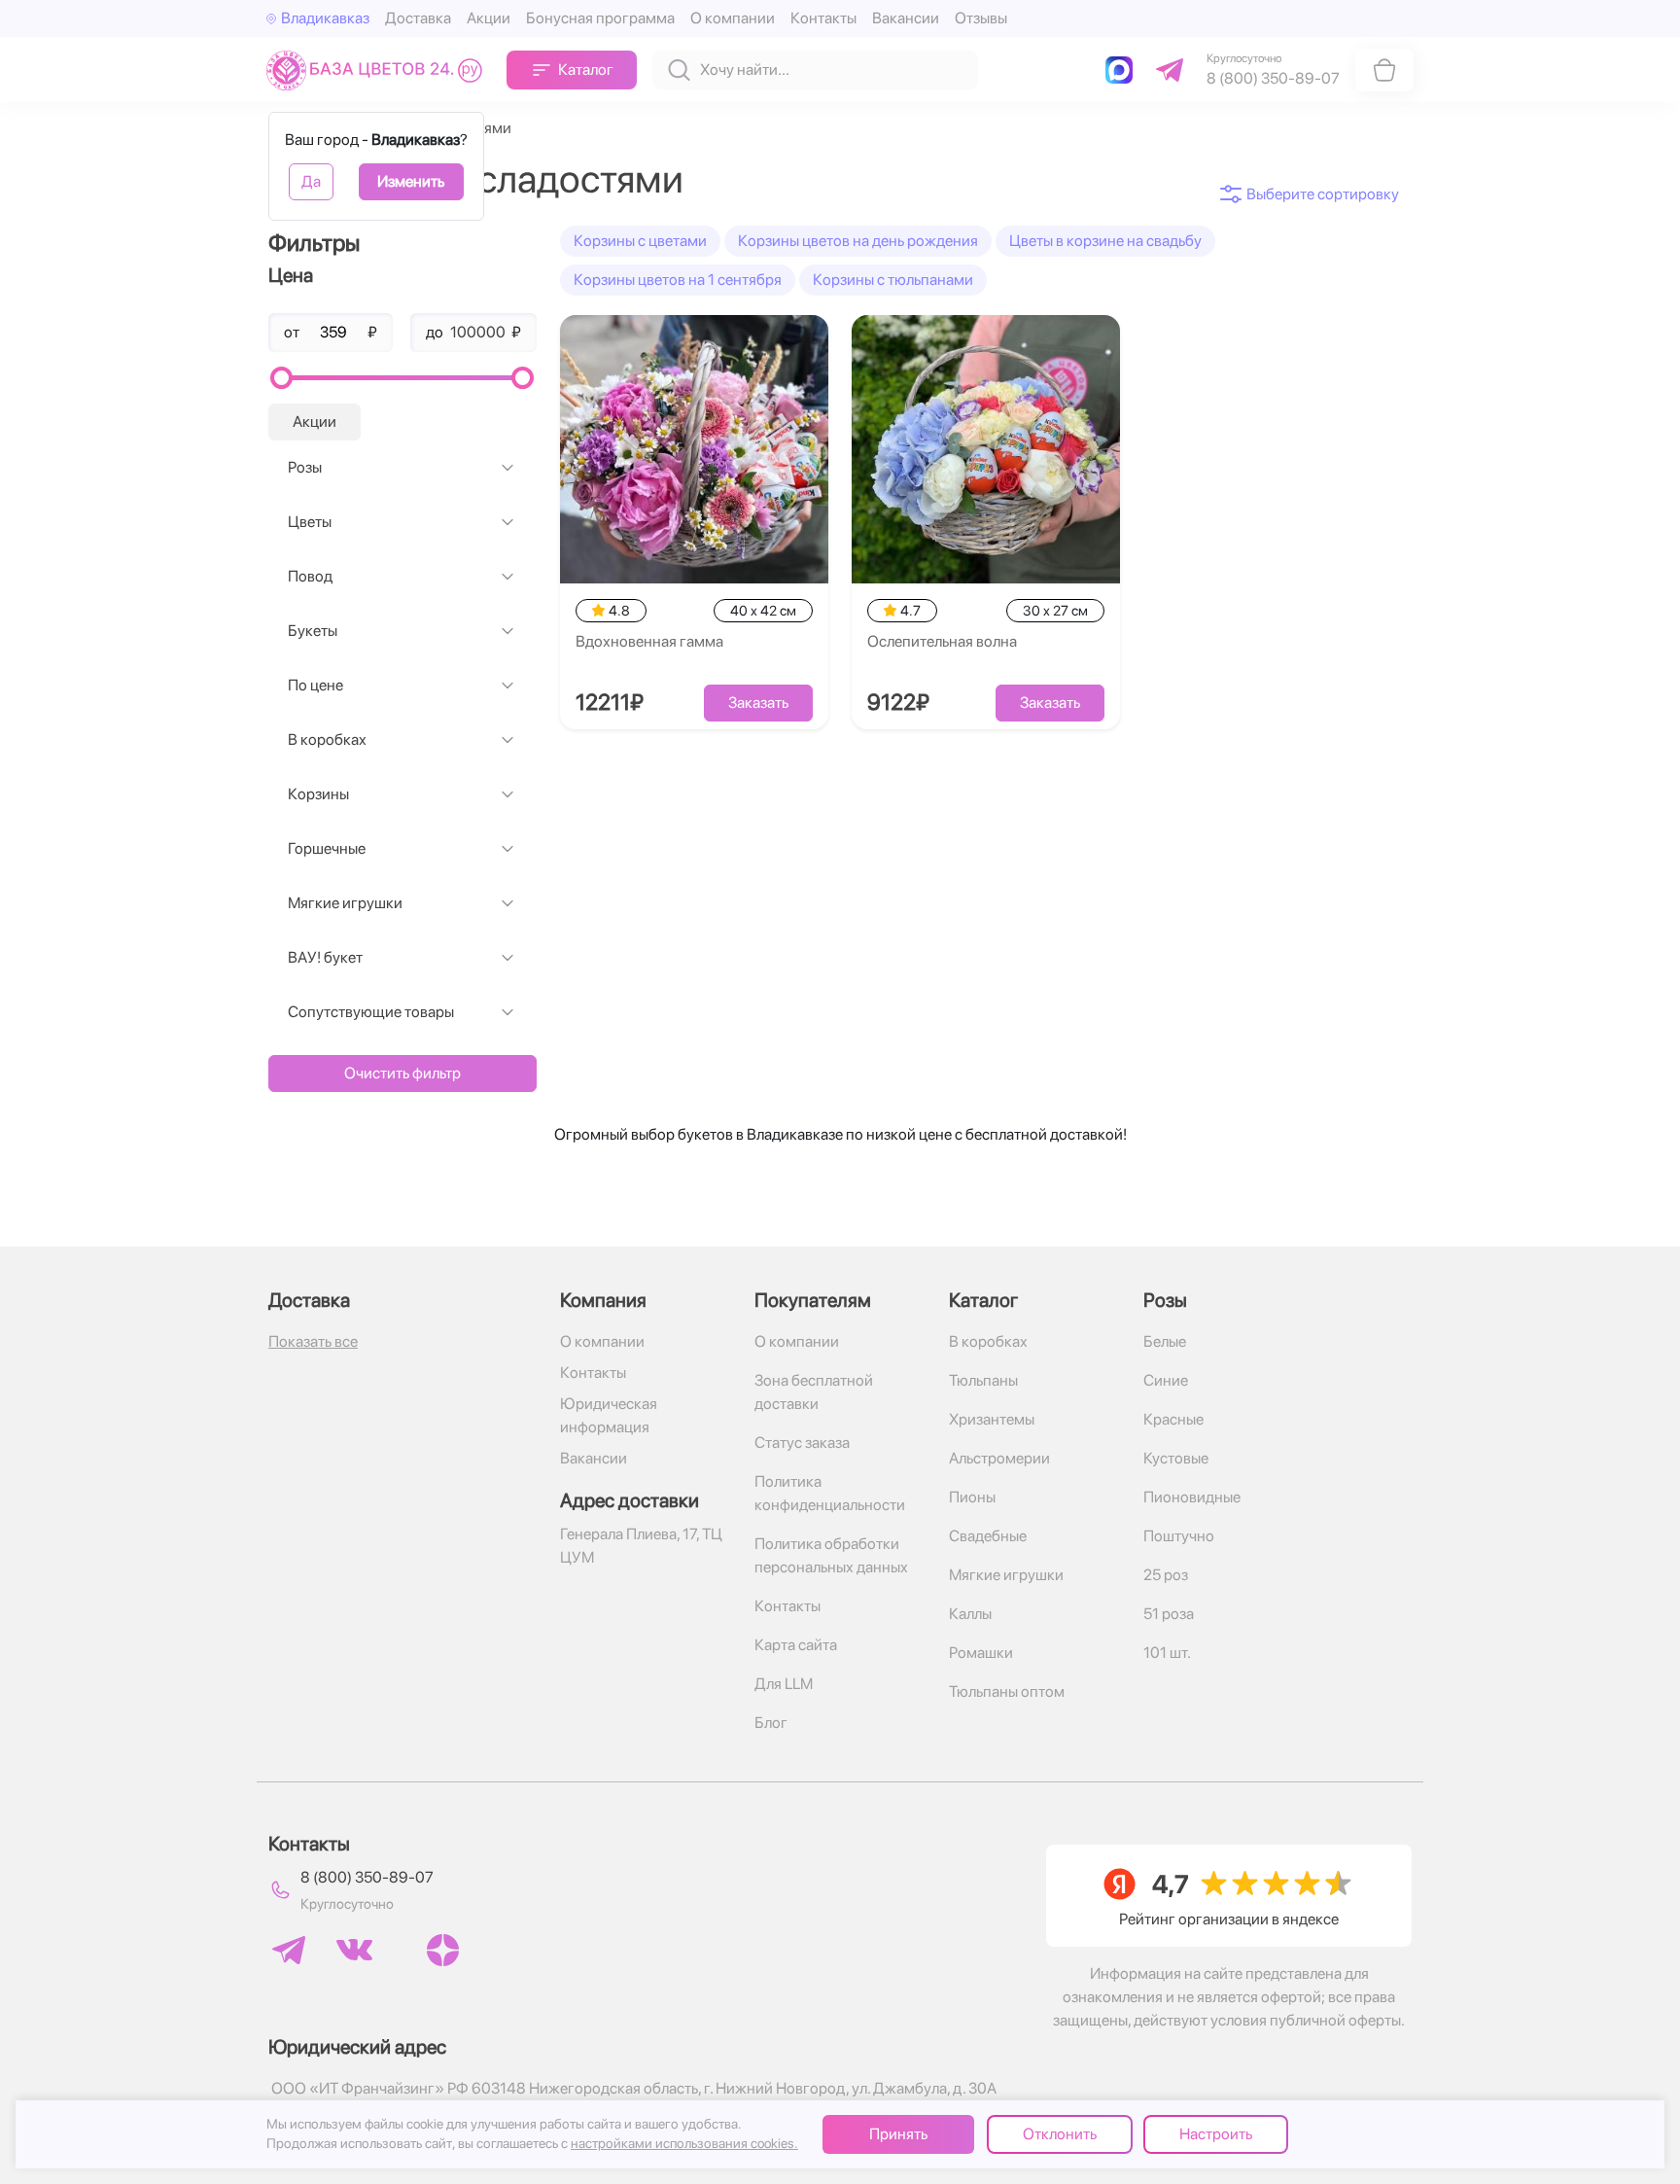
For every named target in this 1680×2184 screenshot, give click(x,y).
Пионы (972, 1497)
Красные (1173, 1419)
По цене (315, 685)
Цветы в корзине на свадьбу (1105, 241)
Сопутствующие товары (371, 1012)
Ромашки (981, 1653)
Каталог (586, 70)
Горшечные (327, 848)
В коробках (327, 740)
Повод (310, 576)
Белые (1165, 1341)
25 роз (1166, 1575)
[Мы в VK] (354, 1950)
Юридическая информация (609, 1415)
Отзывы (981, 18)
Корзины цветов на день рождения (858, 241)
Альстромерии (999, 1458)
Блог (771, 1723)
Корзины (318, 794)
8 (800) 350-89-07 (367, 1877)
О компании (733, 18)
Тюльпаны (983, 1380)
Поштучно (1179, 1536)
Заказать (758, 703)
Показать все (313, 1341)
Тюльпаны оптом (1007, 1691)
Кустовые (1176, 1458)
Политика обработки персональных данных (831, 1555)
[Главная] (379, 70)
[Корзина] (1384, 70)
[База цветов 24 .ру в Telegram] (289, 1950)
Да (311, 181)
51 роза (1169, 1614)
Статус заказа (802, 1443)
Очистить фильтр (402, 1073)
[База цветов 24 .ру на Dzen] (443, 1950)
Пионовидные (1192, 1497)
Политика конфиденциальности (830, 1493)
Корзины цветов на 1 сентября (678, 280)
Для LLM (784, 1684)
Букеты (313, 631)
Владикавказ (325, 18)
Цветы (310, 522)
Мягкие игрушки (345, 903)
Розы (305, 467)
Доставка (418, 18)
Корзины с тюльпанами (893, 280)
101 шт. (1167, 1653)
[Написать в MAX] (1123, 70)
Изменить (411, 181)
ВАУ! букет (325, 957)
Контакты (823, 18)
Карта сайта (796, 1645)
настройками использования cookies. (684, 2143)
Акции (489, 18)
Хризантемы (992, 1419)
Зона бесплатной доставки (814, 1392)
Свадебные (988, 1536)
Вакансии (906, 18)
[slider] (281, 378)
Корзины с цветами (640, 241)
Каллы (970, 1614)
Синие (1166, 1380)
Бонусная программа (600, 18)
